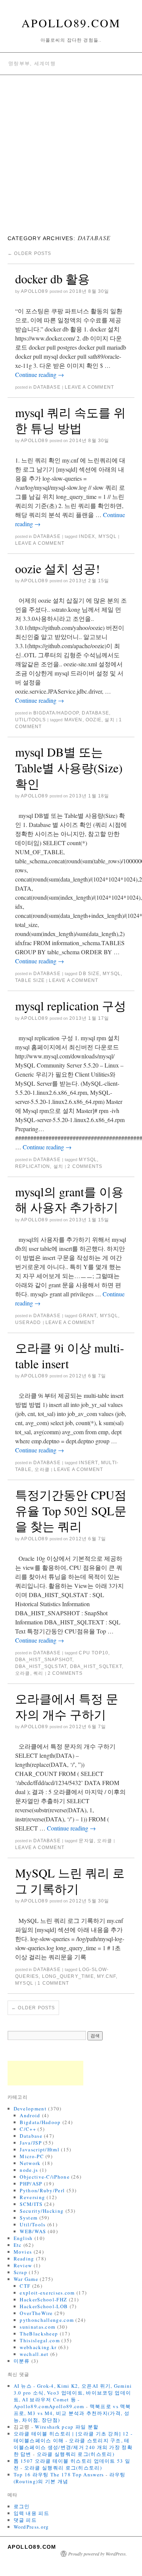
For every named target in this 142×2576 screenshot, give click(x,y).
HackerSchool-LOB (44, 2306)
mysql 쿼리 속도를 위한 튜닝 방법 (70, 420)
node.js (29, 2170)
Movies (23, 2252)
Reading (24, 2259)
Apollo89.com (71, 23)
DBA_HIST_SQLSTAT (41, 1666)
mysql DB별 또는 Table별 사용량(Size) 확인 (69, 767)
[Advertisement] (71, 150)
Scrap (21, 2272)
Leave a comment (89, 387)
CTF (25, 2286)
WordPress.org (31, 2527)
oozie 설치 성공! (58, 568)
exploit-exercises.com (47, 2293)
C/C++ (28, 2129)
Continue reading (40, 374)
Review (23, 2265)
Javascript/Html (40, 2149)
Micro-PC (32, 2156)
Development (30, 2109)
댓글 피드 (25, 2520)
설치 (109, 720)
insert (88, 1463)
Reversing (32, 2197)
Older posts (30, 253)
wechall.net (34, 2354)
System (29, 2218)
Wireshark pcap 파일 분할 (67, 2427)
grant (88, 1316)
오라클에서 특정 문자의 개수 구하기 (67, 1706)
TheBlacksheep (39, 2334)
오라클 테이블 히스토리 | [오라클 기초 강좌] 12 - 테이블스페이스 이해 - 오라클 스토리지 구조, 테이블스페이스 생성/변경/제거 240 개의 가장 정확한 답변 (73, 2444)
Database (47, 387)
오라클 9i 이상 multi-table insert (70, 1356)
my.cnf (106, 1976)
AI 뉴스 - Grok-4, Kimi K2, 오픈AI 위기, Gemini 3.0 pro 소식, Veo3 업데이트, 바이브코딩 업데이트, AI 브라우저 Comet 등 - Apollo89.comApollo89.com (73, 2396)
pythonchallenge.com (47, 2320)
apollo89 (34, 291)
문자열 (86, 1841)
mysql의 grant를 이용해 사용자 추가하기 (69, 1200)
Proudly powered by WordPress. (98, 2554)
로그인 (22, 2506)
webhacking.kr (38, 2347)
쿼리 (38, 1673)
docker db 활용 (52, 279)
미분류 (22, 2361)
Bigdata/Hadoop (56, 713)
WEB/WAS (33, 2231)
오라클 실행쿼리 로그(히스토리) (76, 2454)
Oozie (94, 720)
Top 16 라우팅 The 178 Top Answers (59, 2474)
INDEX (87, 536)
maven (73, 720)
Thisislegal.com (40, 2340)
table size (30, 980)
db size (89, 974)
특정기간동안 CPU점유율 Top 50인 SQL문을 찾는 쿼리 (71, 1510)
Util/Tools (30, 720)
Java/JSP (30, 2143)
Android (30, 2115)
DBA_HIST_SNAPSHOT (44, 1660)
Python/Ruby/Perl (42, 2190)
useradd (28, 1322)
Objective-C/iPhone (44, 2177)
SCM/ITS (31, 2204)
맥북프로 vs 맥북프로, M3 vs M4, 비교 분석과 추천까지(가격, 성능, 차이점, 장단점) (72, 2413)
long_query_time (68, 1976)
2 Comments (85, 1166)
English (23, 2238)
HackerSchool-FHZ (43, 2299)
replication (33, 1166)
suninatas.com (37, 2327)
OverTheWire (36, 2313)
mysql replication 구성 (71, 1006)
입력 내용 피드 (31, 2513)
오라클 (42, 1469)
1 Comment (53, 1983)
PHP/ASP (31, 2184)
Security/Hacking (42, 2211)
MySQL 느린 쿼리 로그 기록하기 (70, 1881)
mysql (108, 536)
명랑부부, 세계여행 (32, 63)
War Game (26, 2279)
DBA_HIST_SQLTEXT (96, 1666)
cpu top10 (94, 1653)
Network (30, 2163)
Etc (18, 2245)
